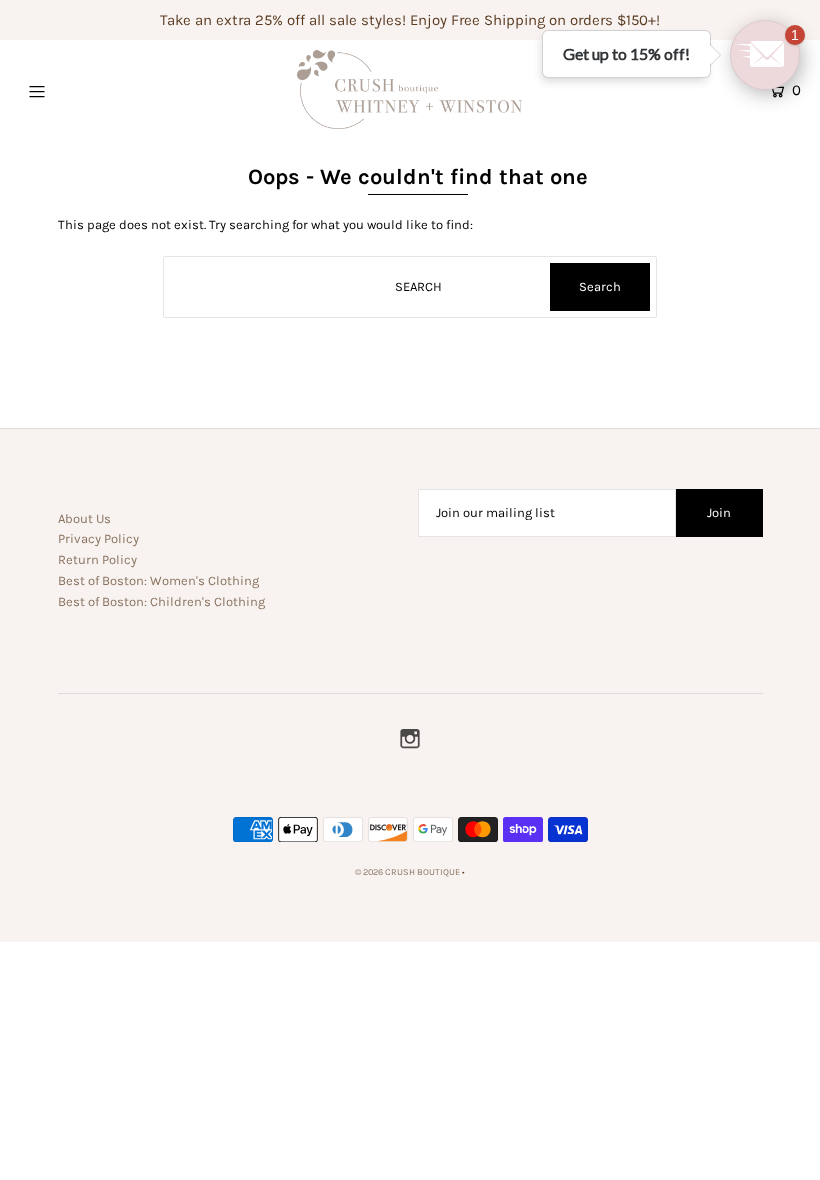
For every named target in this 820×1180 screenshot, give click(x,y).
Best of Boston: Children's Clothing (161, 601)
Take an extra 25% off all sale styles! (283, 20)
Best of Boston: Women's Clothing (158, 580)
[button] (765, 55)
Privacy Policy (98, 538)
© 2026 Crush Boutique (407, 872)
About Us (84, 518)
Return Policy (97, 559)
